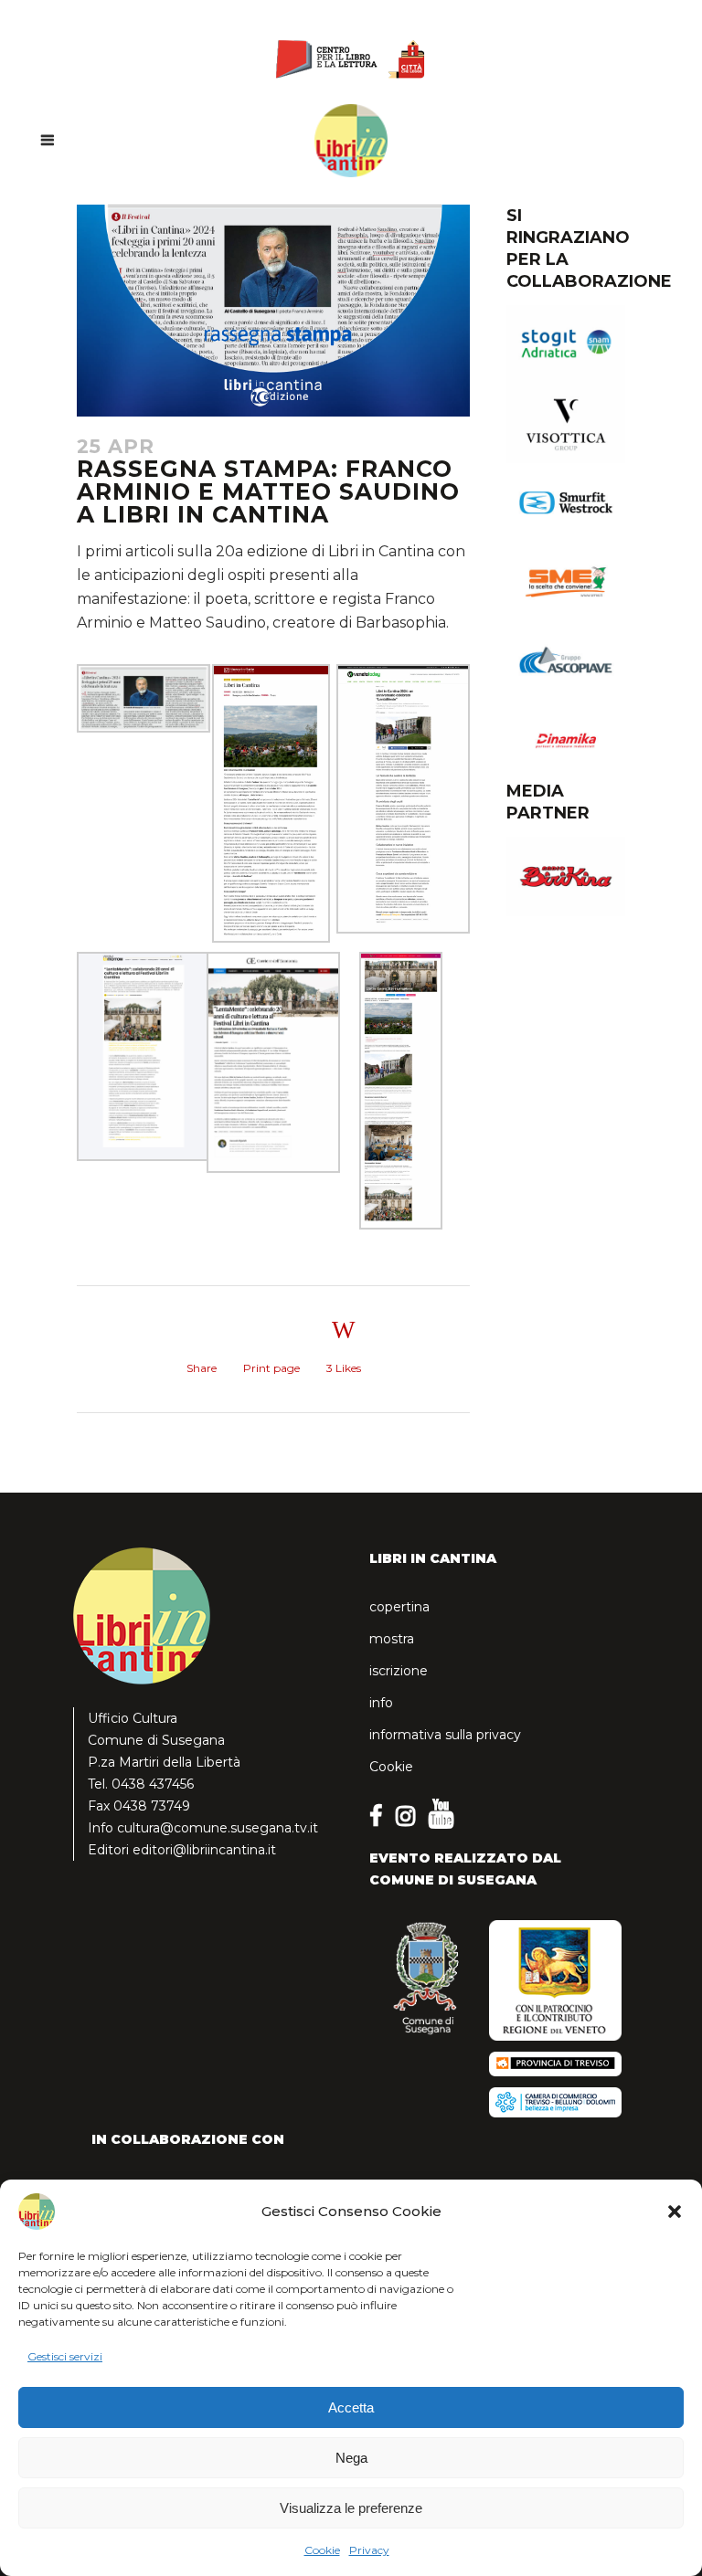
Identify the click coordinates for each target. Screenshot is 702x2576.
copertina (399, 1607)
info (381, 1703)
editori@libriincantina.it (204, 1850)
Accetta (351, 2407)
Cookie (322, 2550)
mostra (392, 1639)
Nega (351, 2458)
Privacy (369, 2550)
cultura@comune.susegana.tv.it (218, 1828)
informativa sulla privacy (445, 1735)
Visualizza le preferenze (351, 2508)
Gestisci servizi (65, 2356)
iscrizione (399, 1671)
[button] (675, 2212)
